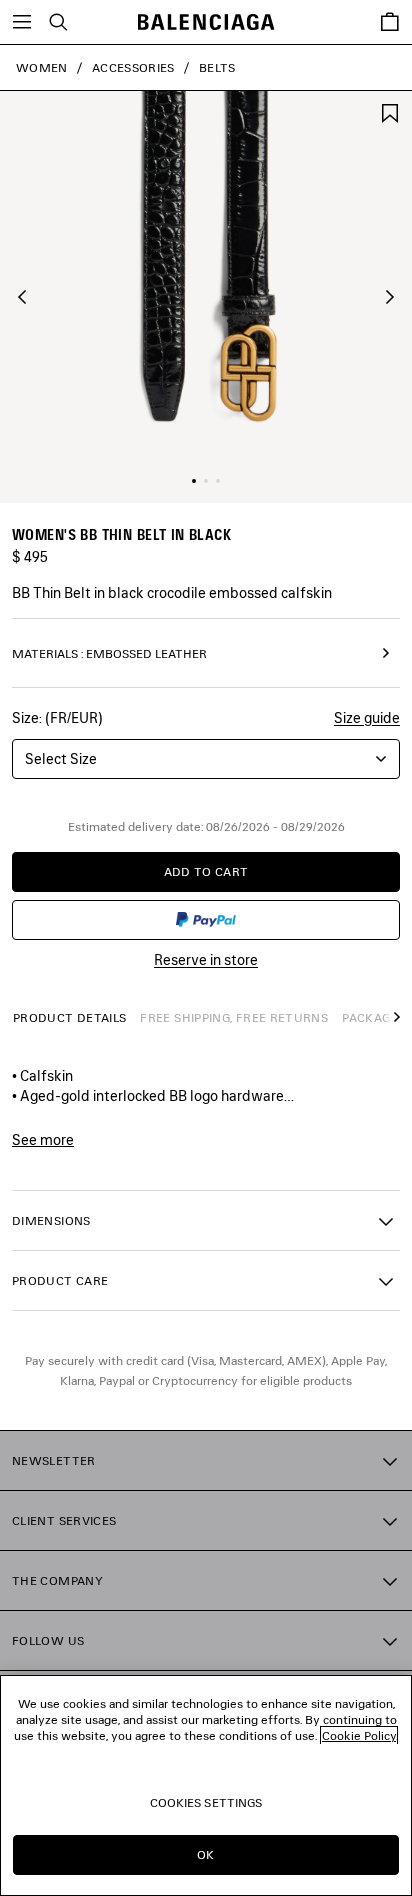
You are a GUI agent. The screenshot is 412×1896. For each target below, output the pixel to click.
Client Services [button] (64, 1520)
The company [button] (57, 1580)
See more (43, 1140)
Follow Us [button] (48, 1640)
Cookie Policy (359, 1735)
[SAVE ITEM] (390, 111)
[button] (22, 297)
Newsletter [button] (54, 1460)
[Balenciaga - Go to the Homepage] (206, 22)
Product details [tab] (69, 1017)
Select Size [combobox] (61, 758)
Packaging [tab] (376, 1017)
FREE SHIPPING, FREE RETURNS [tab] (234, 1017)
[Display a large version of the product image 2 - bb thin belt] (206, 481)
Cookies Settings (206, 1802)
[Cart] (390, 22)
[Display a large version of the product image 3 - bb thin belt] (218, 481)
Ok (205, 1854)
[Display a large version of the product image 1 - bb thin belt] (194, 481)
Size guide (367, 717)
